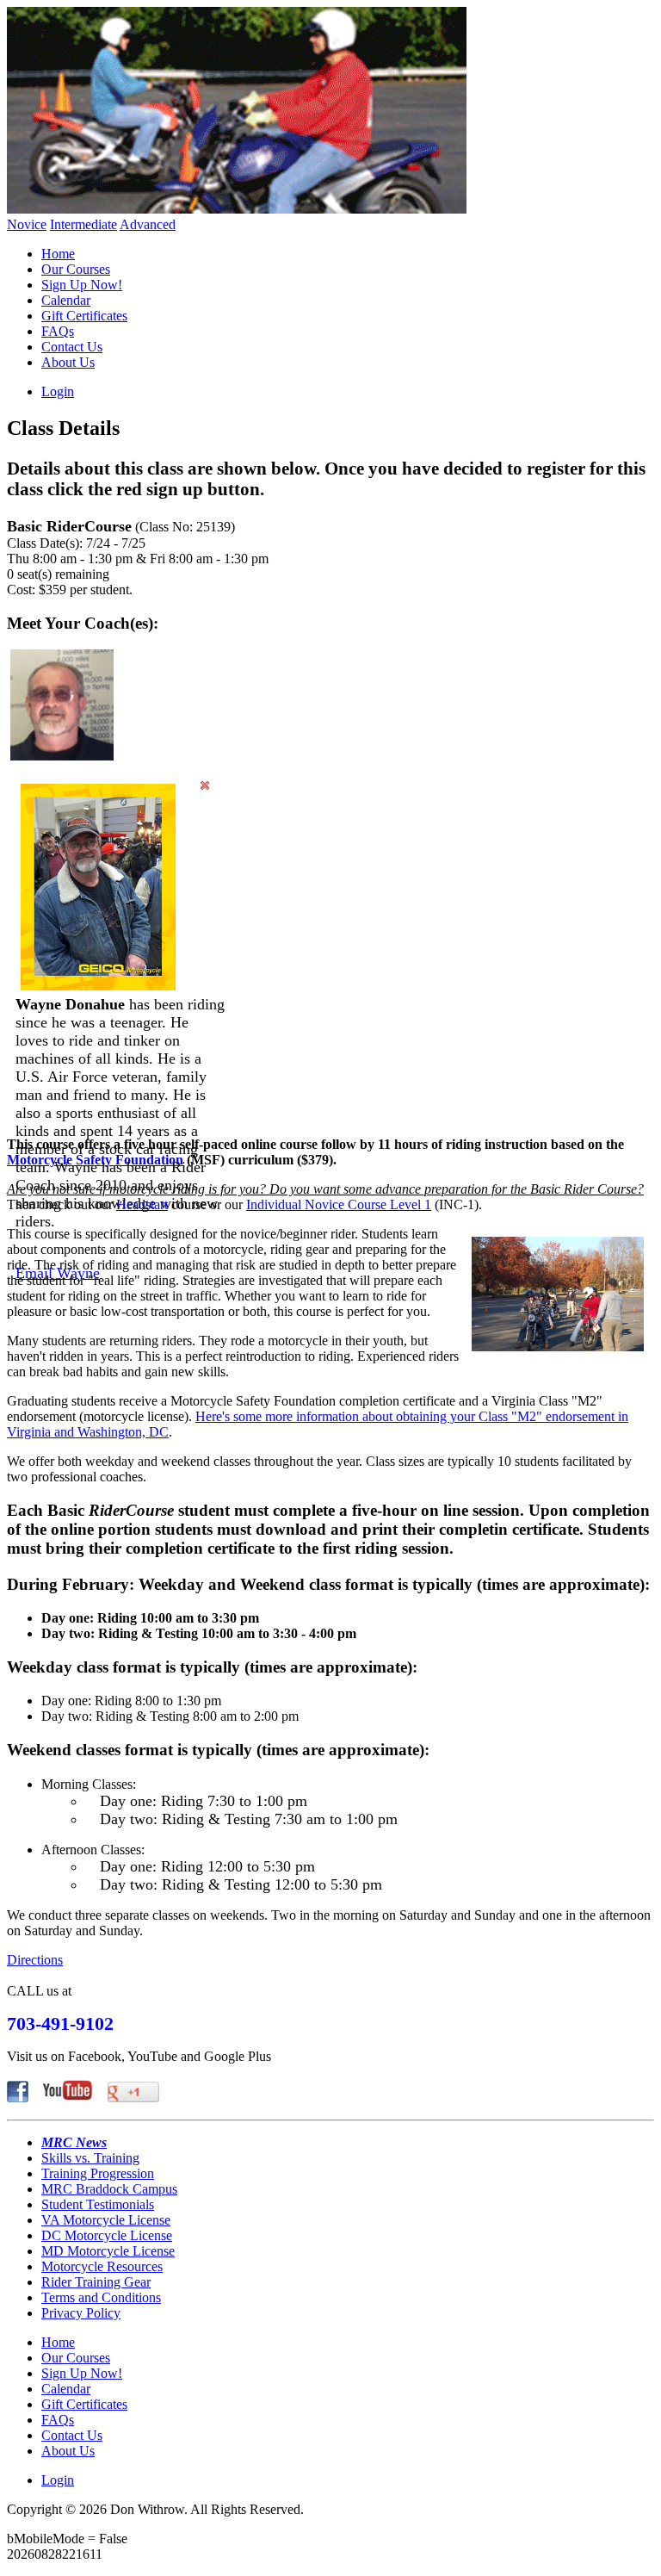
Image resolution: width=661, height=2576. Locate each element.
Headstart (142, 1204)
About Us (68, 362)
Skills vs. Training (90, 2158)
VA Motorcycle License (106, 2220)
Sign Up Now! (82, 285)
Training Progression (98, 2173)
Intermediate (83, 224)
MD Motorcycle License (108, 2251)
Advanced (148, 224)
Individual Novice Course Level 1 (339, 1204)
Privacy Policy (81, 2313)
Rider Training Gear (96, 2282)
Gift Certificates (84, 316)
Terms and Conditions (101, 2297)
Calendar (66, 300)
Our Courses (76, 269)
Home (58, 254)
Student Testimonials (98, 2204)
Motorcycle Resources (102, 2266)
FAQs (58, 331)
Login (58, 391)
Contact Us (72, 347)
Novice (27, 224)
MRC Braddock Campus (109, 2189)
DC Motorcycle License (107, 2235)
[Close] (205, 785)
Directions (35, 1960)
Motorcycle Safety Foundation (95, 1160)
